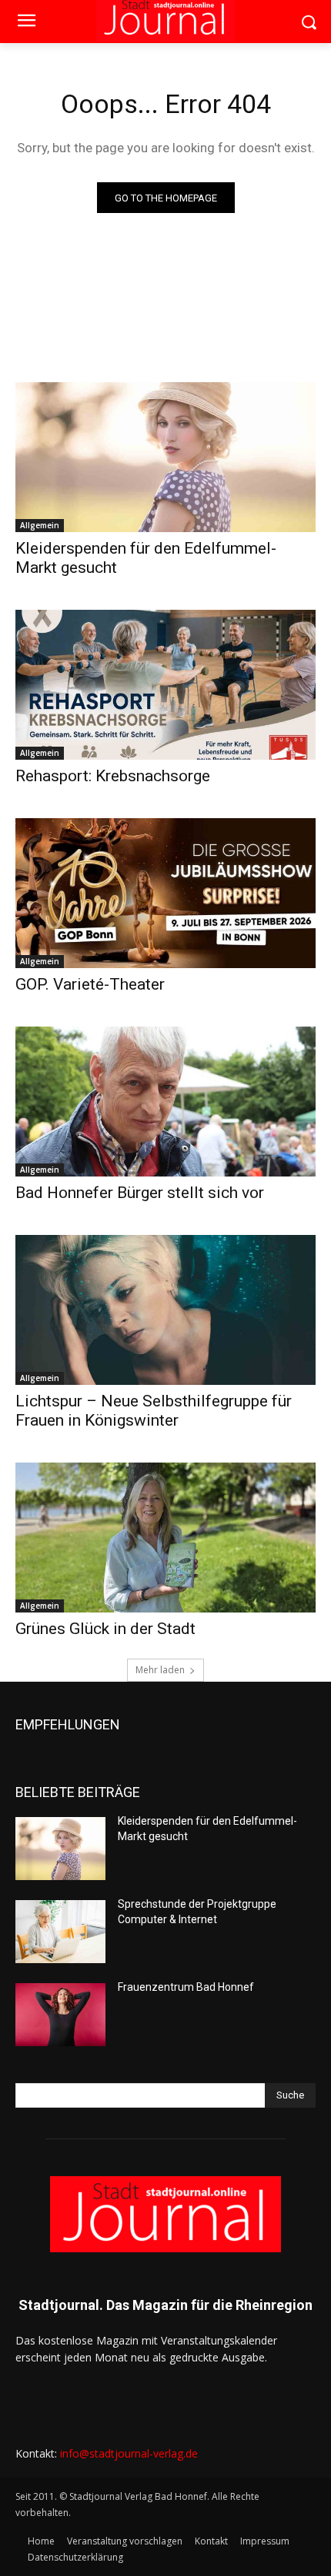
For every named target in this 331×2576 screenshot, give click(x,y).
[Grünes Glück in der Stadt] (165, 1538)
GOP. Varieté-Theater (90, 984)
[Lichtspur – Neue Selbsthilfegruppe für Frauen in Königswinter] (165, 1310)
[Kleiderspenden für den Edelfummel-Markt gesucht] (165, 457)
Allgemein (40, 525)
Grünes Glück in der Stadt (105, 1629)
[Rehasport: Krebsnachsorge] (165, 685)
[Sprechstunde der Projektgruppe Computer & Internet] (60, 1932)
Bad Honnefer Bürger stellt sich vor (140, 1193)
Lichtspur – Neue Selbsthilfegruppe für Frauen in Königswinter (154, 1411)
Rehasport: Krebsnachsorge (113, 776)
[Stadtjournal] (165, 2214)
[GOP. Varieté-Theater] (165, 893)
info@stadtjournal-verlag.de (129, 2453)
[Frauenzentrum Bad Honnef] (60, 2015)
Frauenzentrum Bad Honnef (186, 1987)
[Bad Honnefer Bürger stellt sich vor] (165, 1102)
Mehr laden (160, 1670)
